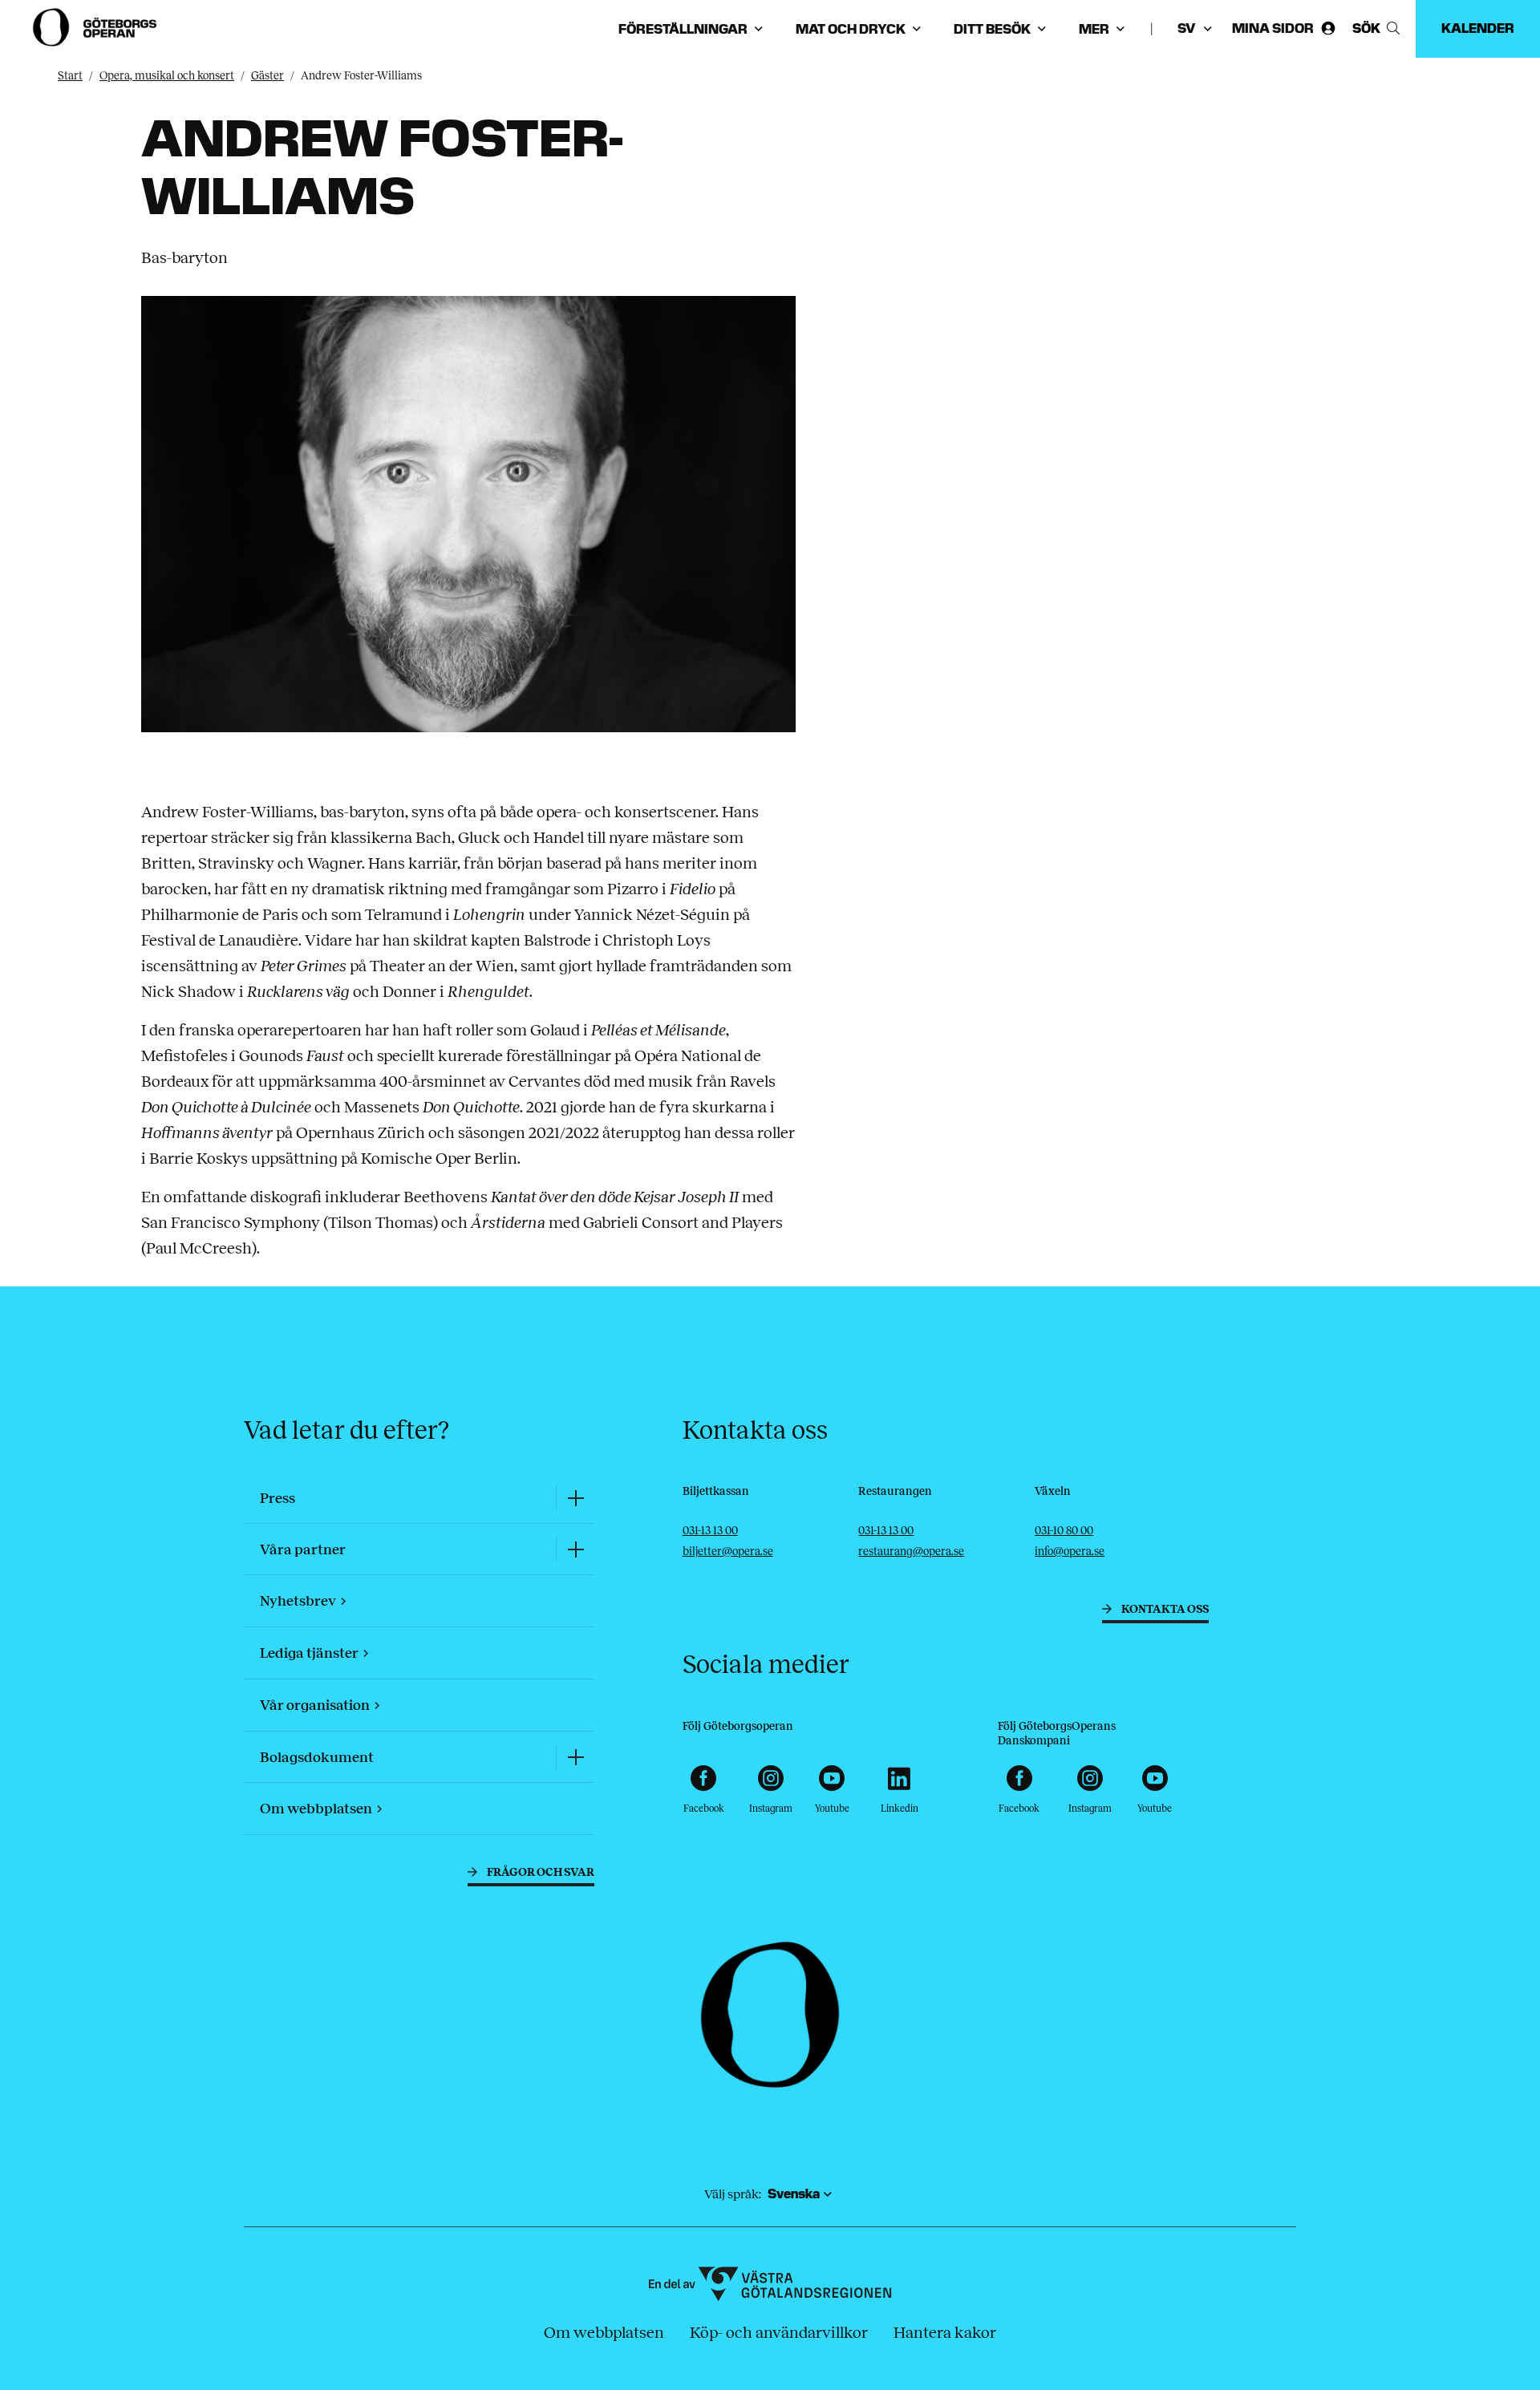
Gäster (267, 76)
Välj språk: (733, 2194)
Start (70, 76)
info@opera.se (1070, 1551)
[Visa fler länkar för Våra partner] (575, 1549)
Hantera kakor (945, 2332)
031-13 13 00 (710, 1531)
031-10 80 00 (1064, 1531)
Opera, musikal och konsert (167, 76)
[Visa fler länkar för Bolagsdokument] (575, 1757)
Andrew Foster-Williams (361, 76)
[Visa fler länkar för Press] (575, 1498)
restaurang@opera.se (911, 1551)
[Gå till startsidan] (96, 27)
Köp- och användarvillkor (779, 2332)
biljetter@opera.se (728, 1551)
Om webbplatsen (604, 2332)
